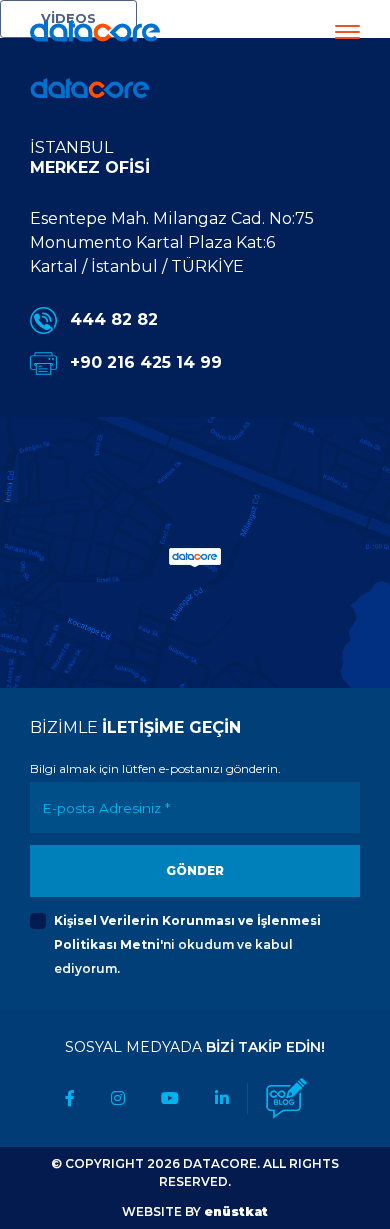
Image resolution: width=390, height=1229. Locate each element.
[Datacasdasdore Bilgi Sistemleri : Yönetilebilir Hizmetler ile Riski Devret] (90, 88)
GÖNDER (195, 870)
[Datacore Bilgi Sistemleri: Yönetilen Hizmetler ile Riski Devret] (95, 28)
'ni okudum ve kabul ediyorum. (187, 944)
